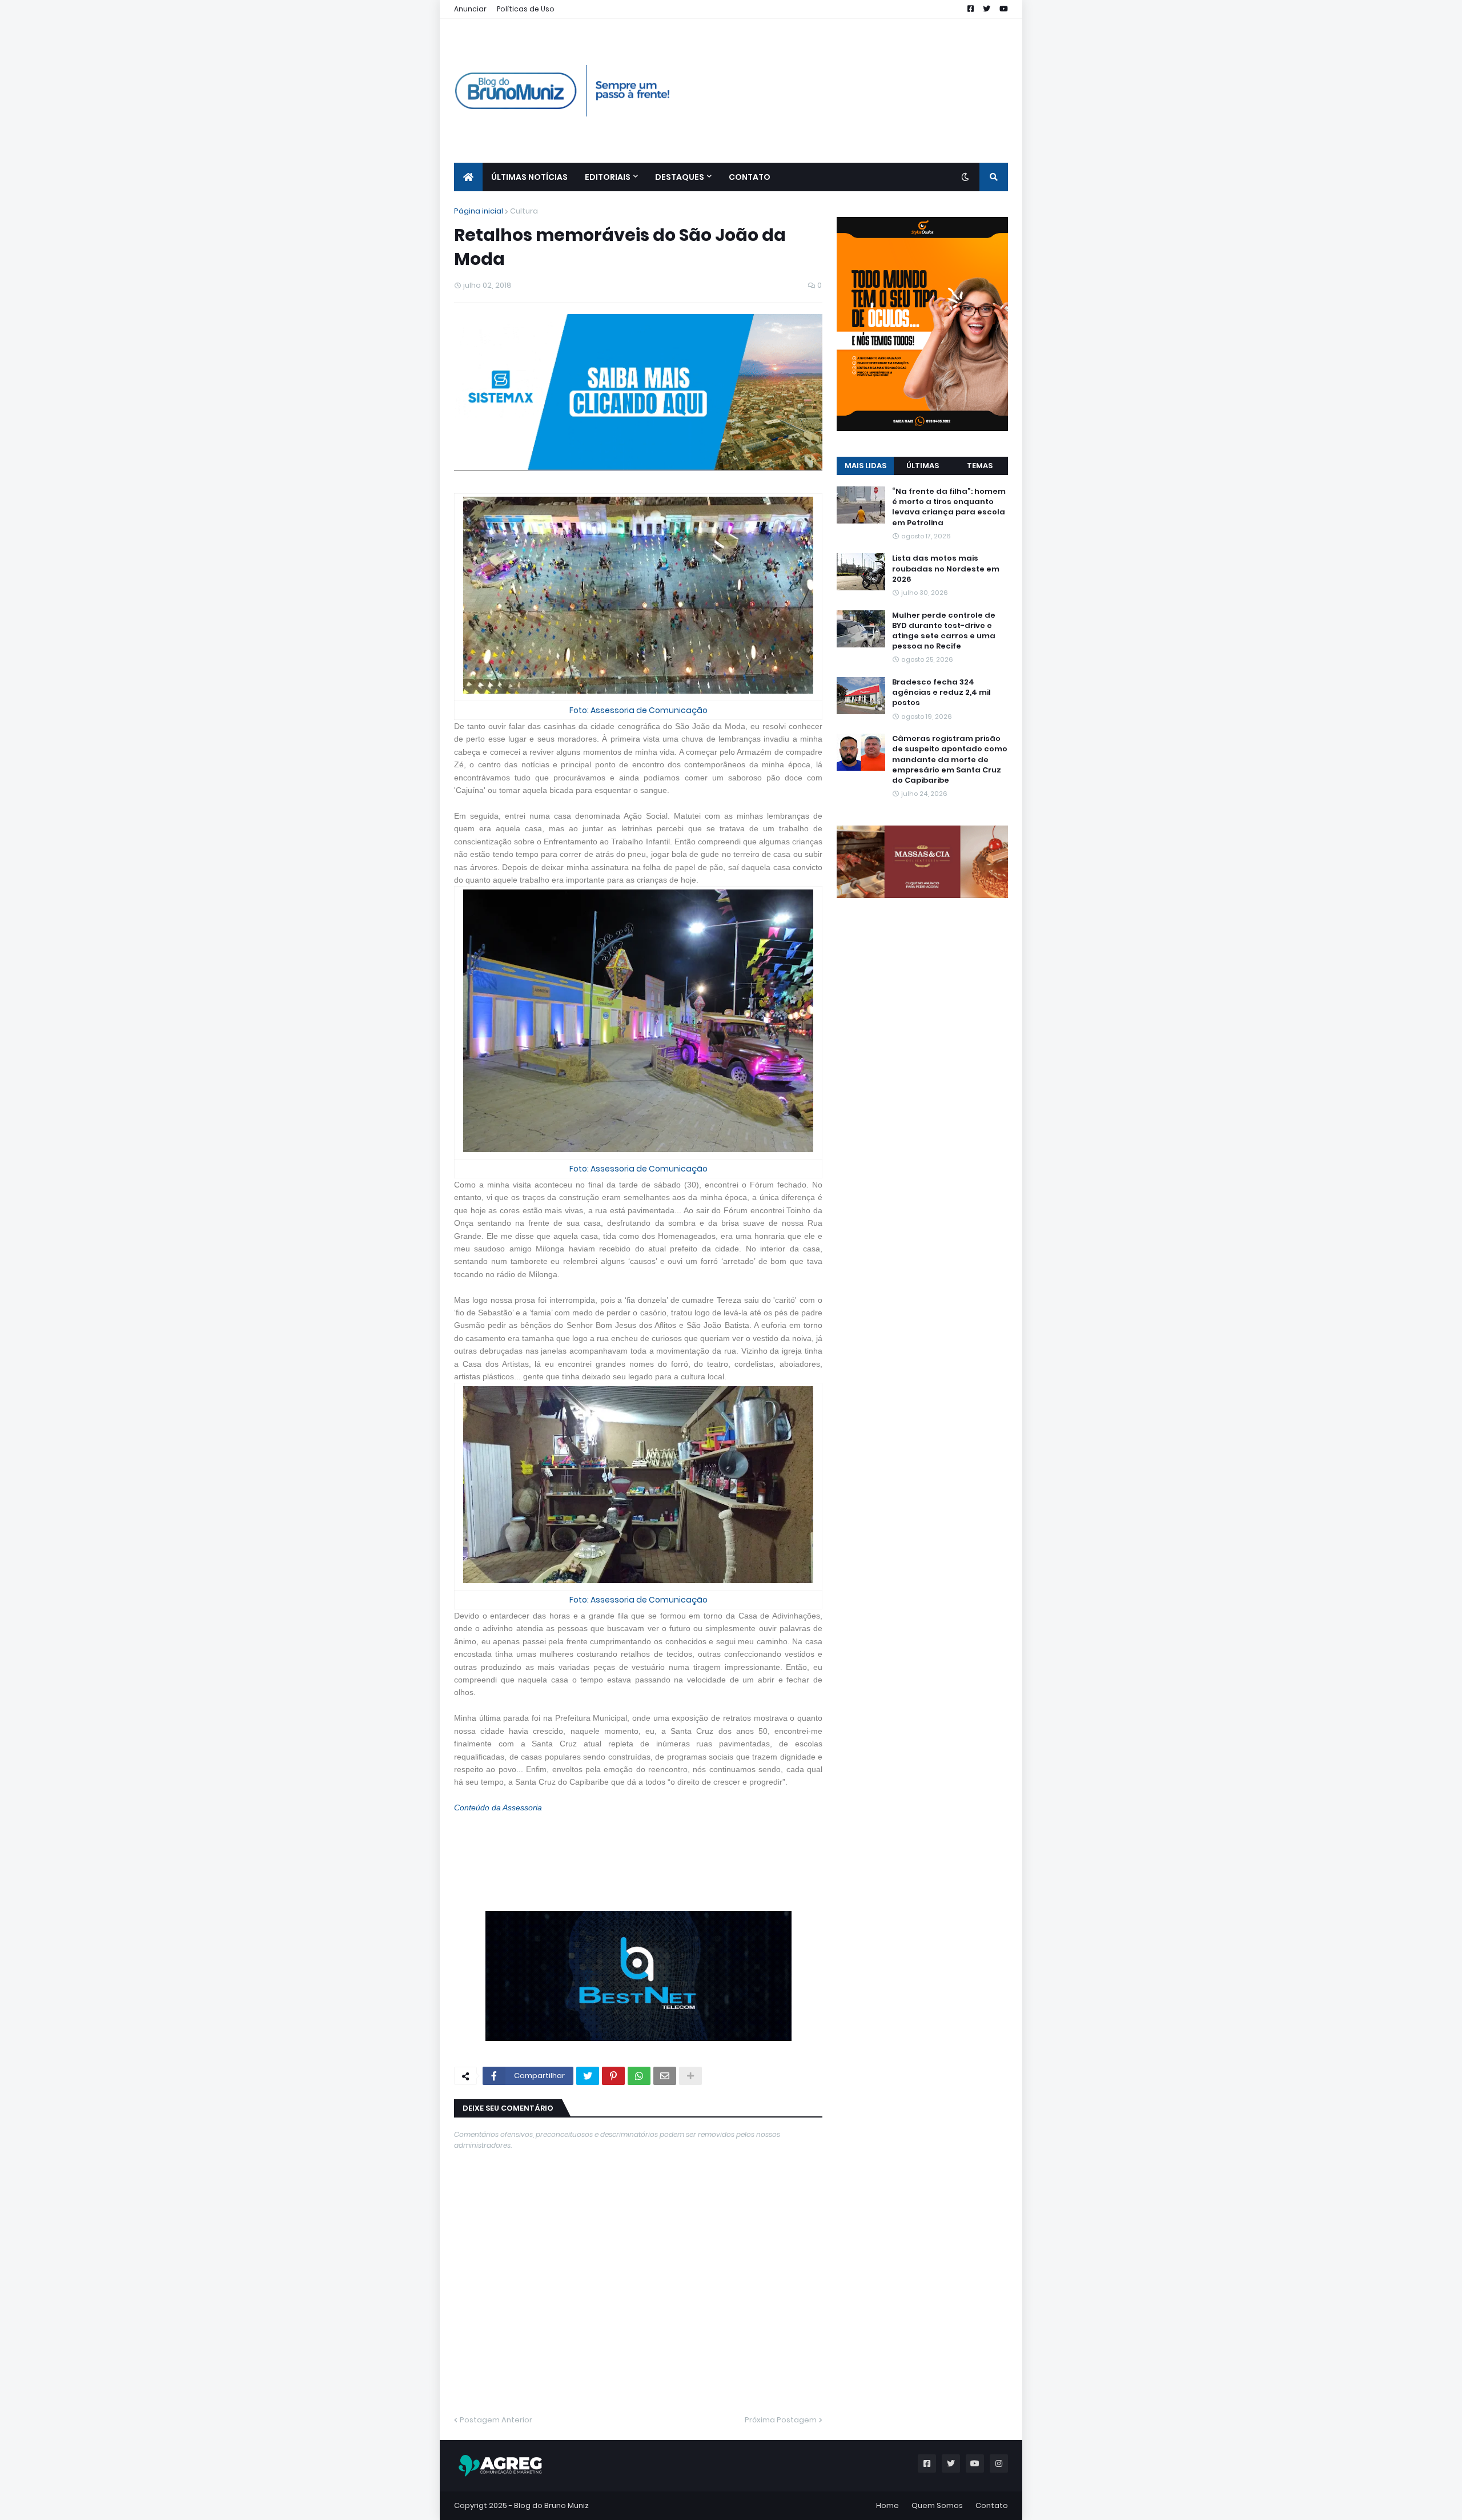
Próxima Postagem (781, 2420)
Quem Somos (937, 2505)
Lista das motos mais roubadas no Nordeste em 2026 (946, 569)
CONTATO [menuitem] (750, 177)
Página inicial (479, 211)
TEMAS (980, 466)
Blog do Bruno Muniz (551, 2505)
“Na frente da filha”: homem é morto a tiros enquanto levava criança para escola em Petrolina (949, 507)
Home (887, 2505)
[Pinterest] (613, 2076)
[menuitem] (468, 177)
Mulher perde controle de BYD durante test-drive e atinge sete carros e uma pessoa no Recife (944, 631)
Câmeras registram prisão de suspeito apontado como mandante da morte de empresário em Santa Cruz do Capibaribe (950, 760)
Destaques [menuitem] (680, 177)
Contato (992, 2505)
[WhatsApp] (639, 2076)
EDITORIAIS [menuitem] (608, 177)
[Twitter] (588, 2076)
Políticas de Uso (526, 9)
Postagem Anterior (496, 2420)
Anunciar (470, 9)
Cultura (524, 211)
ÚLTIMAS (923, 466)
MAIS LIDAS (865, 466)
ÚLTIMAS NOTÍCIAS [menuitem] (529, 177)
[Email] (665, 2076)
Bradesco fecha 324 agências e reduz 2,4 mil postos (941, 693)
